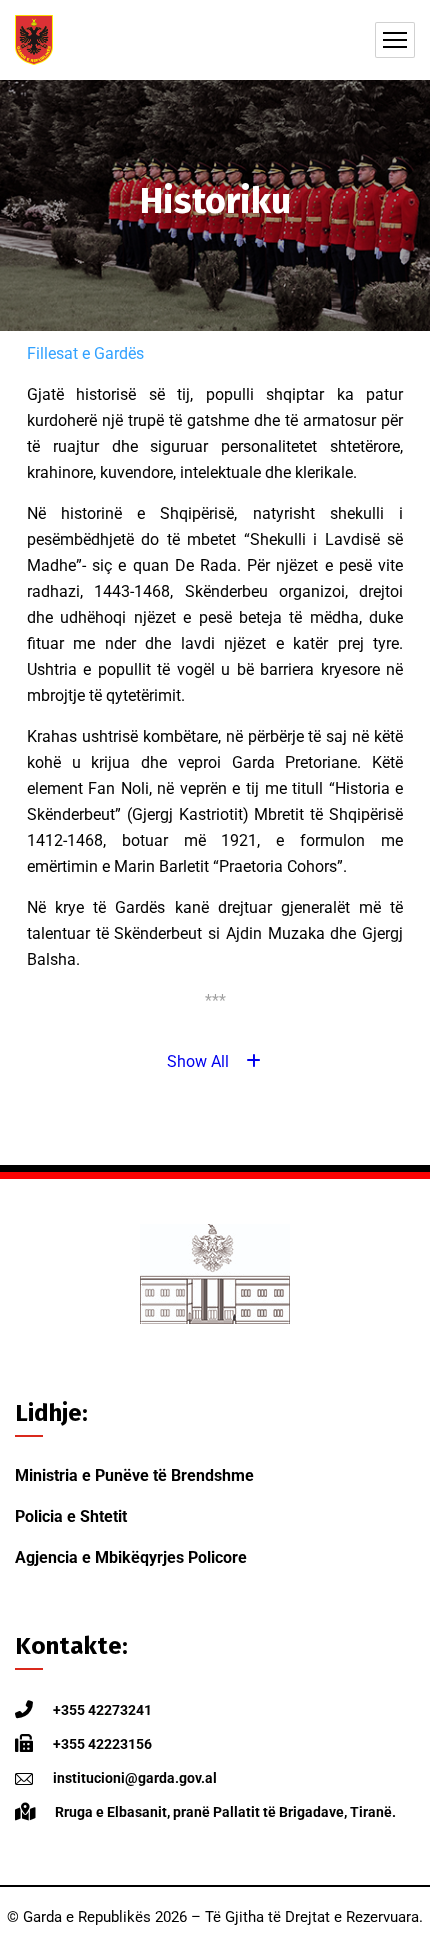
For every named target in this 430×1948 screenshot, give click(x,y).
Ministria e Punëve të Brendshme (134, 1475)
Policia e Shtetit (71, 1516)
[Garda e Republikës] (34, 40)
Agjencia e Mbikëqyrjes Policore (131, 1557)
